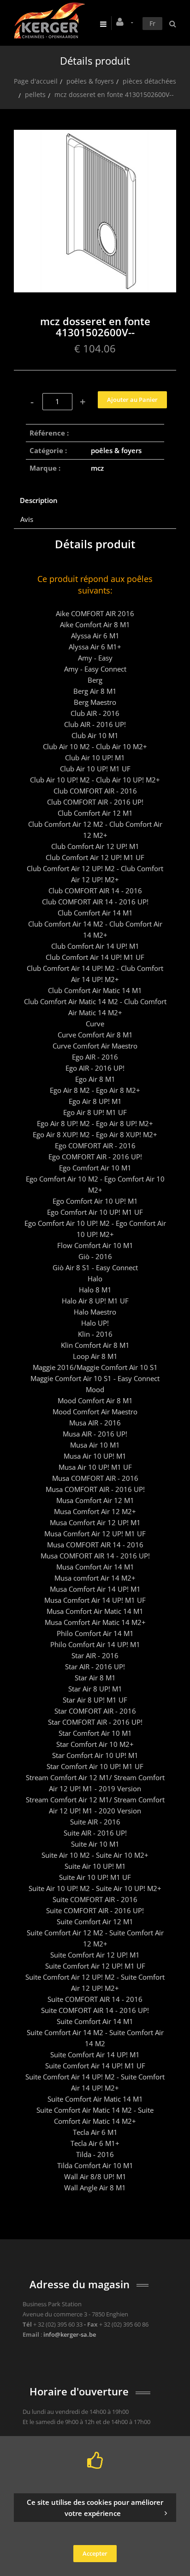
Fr (152, 23)
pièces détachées (149, 81)
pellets (35, 94)
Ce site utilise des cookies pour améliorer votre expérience (95, 2508)
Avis (27, 519)
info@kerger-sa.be (70, 2334)
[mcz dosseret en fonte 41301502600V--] (95, 136)
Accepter (95, 2553)
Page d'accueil (36, 81)
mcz (97, 468)
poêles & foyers (90, 81)
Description (39, 500)
